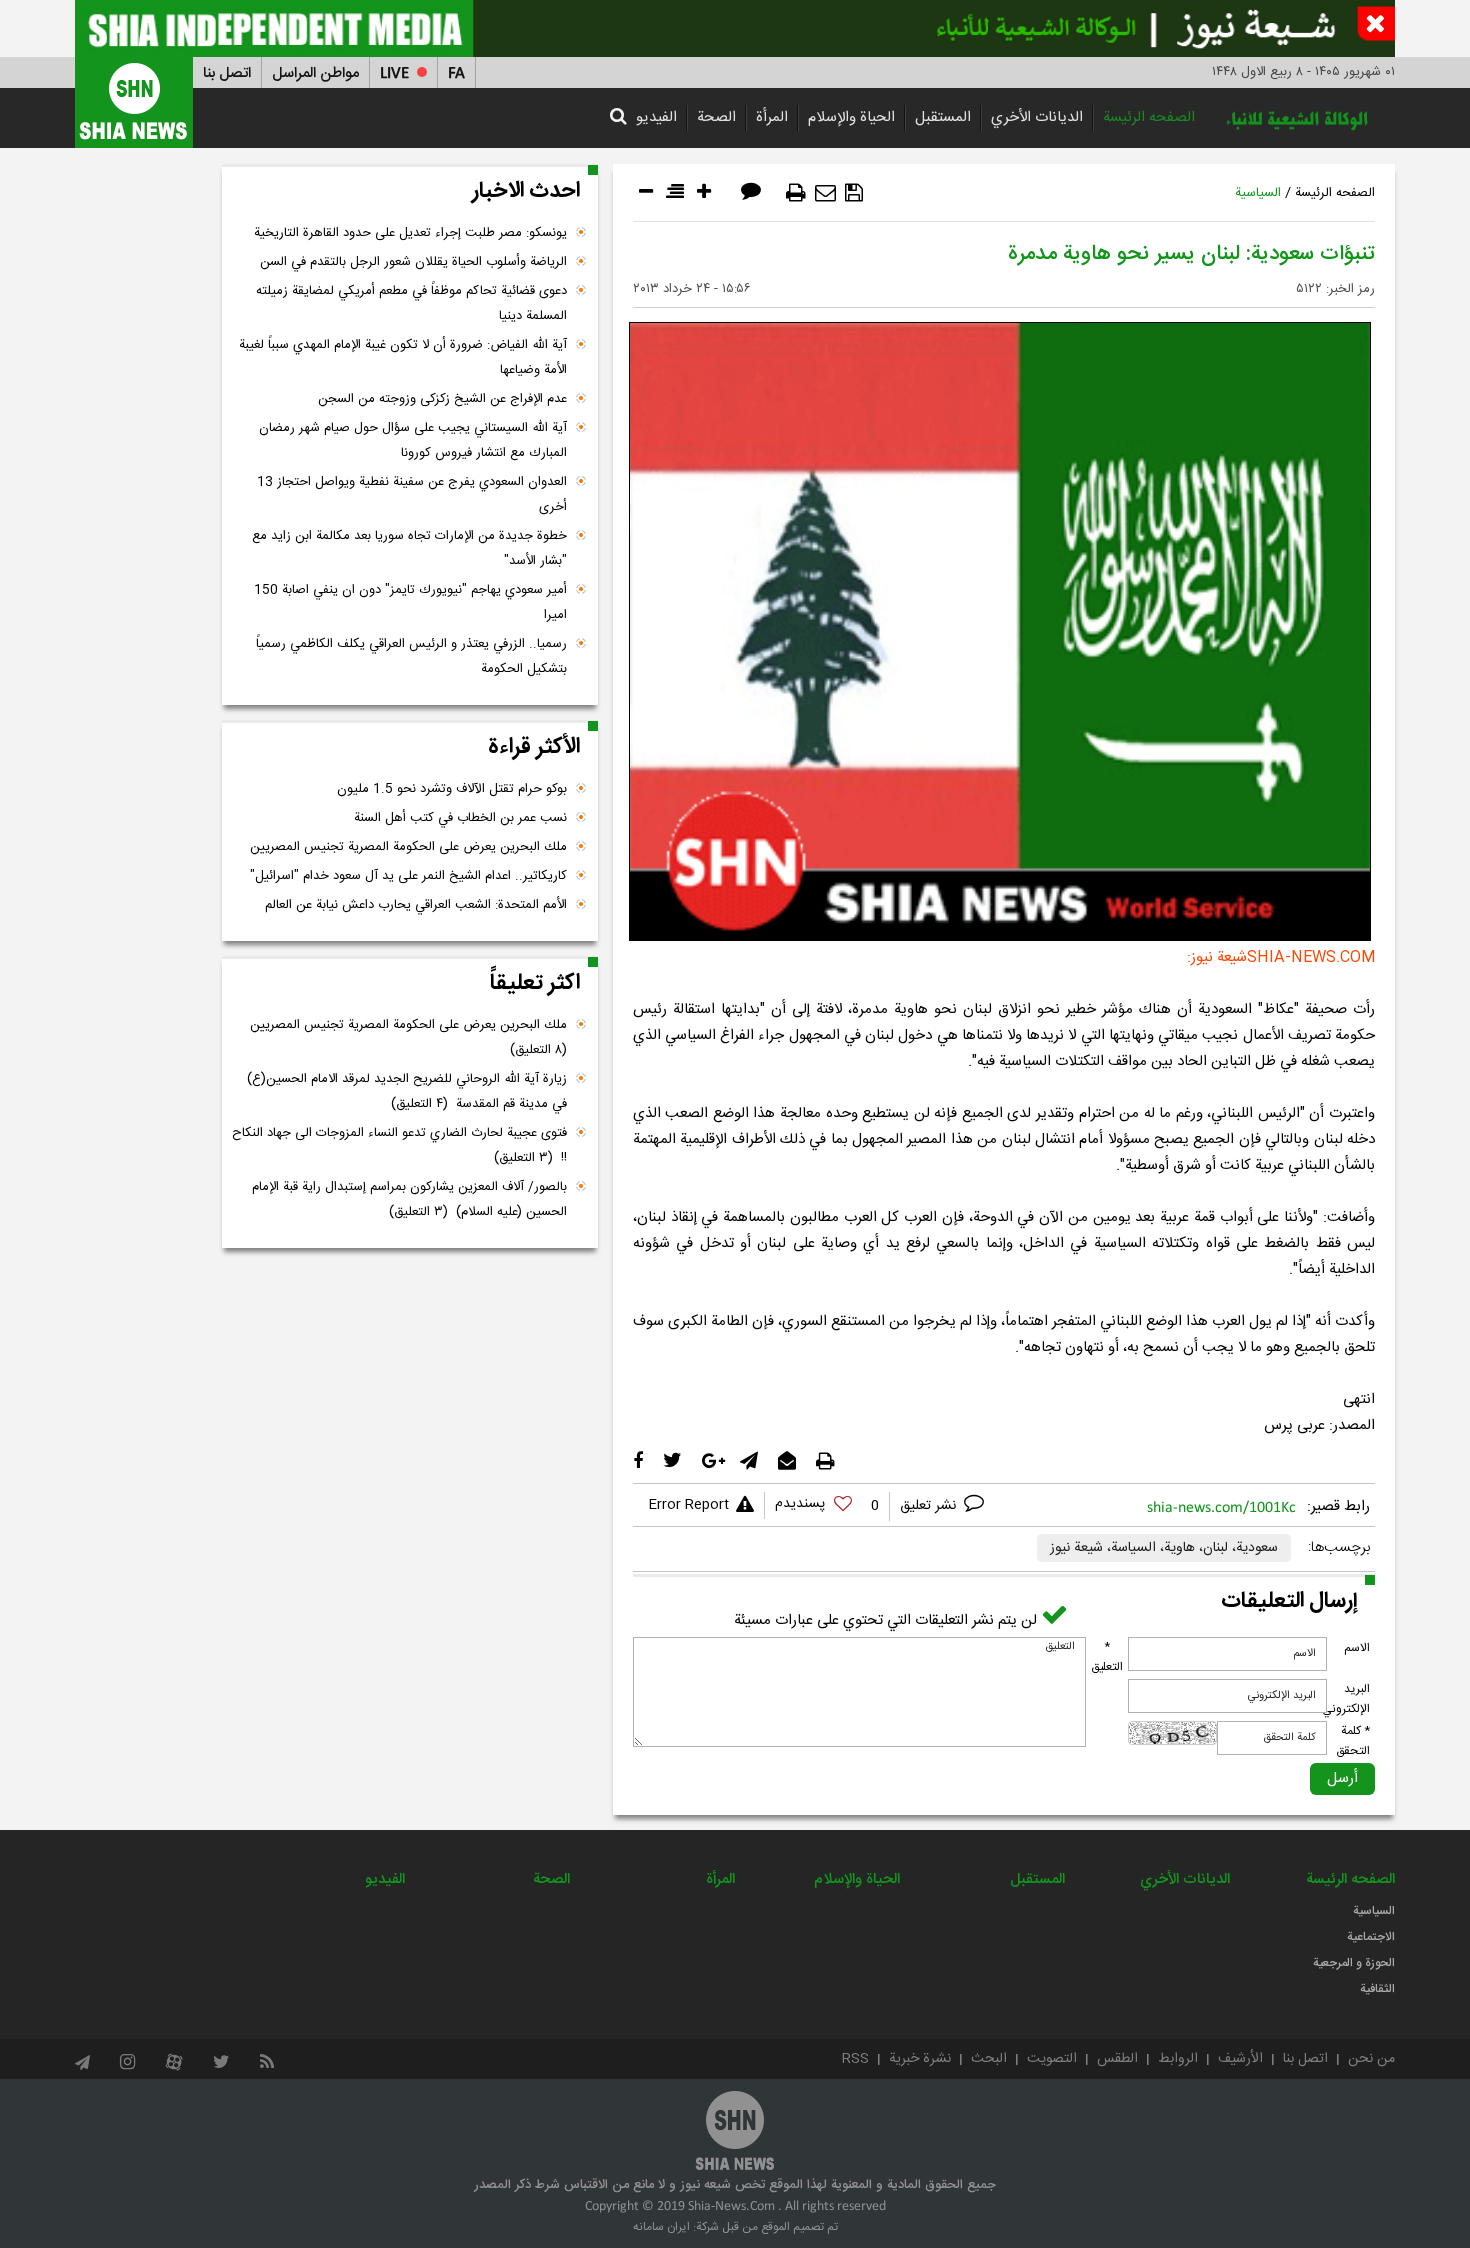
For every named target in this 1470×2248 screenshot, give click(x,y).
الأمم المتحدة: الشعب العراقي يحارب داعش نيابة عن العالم (416, 905)
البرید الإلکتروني (1346, 1699)
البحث (989, 2059)
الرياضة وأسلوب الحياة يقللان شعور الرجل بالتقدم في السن (413, 262)
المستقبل (943, 117)
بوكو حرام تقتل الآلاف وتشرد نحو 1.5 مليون (452, 789)
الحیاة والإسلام (851, 117)
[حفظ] (854, 193)
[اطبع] (796, 193)
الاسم (1357, 1648)
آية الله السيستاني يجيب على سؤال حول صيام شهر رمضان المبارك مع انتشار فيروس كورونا (413, 440)
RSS (855, 2059)
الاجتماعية (1371, 1937)
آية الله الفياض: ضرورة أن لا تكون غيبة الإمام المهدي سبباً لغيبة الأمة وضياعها (403, 357)
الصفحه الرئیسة (1149, 117)
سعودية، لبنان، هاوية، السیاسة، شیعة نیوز (1164, 1548)
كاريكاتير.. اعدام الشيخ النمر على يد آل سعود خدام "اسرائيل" (408, 876)
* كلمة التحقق (1353, 1741)
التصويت (1052, 2059)
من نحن (1371, 2059)
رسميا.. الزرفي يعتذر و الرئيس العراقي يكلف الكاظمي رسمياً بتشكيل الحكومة (411, 656)
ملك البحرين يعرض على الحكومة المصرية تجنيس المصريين (408, 847)
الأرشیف (1240, 2059)
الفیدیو (656, 117)
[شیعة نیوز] (735, 28)
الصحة (716, 117)
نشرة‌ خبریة (920, 2059)
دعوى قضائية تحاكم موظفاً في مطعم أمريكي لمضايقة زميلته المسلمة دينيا (411, 303)
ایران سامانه (661, 2227)
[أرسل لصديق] (825, 193)
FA (456, 73)
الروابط (1178, 2059)
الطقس (1117, 2059)
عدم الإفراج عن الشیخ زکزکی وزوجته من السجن (442, 399)
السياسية (1258, 193)
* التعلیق (1107, 1657)
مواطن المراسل (315, 73)
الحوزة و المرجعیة (1354, 1963)
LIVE (394, 73)
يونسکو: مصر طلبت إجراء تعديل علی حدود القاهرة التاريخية (410, 233)
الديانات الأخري (1037, 117)
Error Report (688, 1505)
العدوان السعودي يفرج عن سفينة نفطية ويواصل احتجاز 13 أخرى (412, 494)
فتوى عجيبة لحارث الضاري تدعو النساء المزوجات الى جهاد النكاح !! (399, 1145)
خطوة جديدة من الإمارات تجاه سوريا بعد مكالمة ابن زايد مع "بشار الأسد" (409, 548)
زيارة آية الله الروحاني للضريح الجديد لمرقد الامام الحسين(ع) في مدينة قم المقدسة (407, 1091)
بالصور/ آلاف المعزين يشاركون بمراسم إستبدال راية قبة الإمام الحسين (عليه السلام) (409, 1199)
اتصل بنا (227, 73)
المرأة (772, 117)
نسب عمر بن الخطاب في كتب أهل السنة (460, 818)
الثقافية (1377, 1989)
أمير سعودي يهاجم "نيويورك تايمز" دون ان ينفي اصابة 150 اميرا (410, 602)
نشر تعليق (930, 1506)
